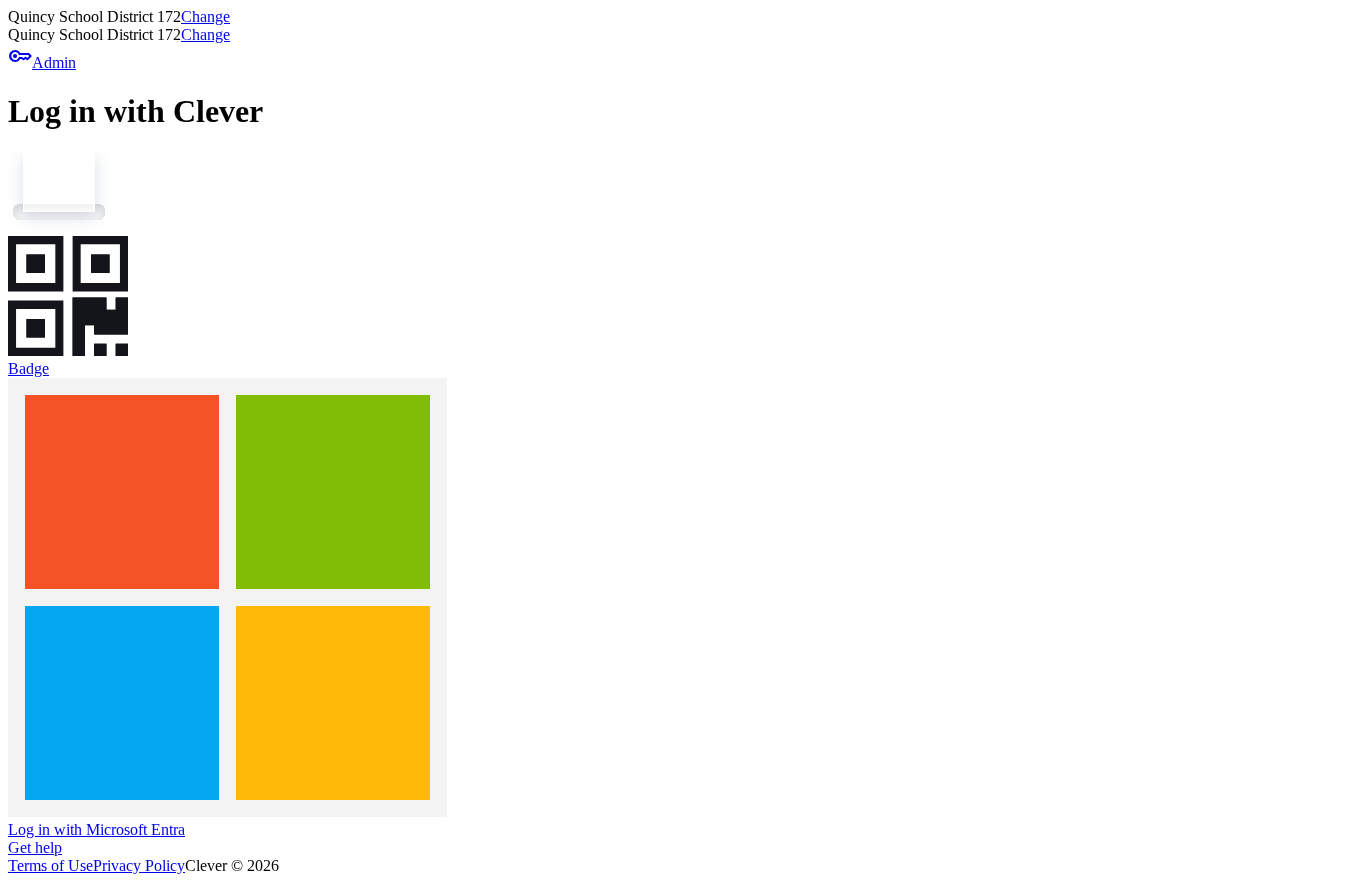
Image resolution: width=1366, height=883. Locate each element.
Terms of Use (50, 865)
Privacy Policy (139, 865)
